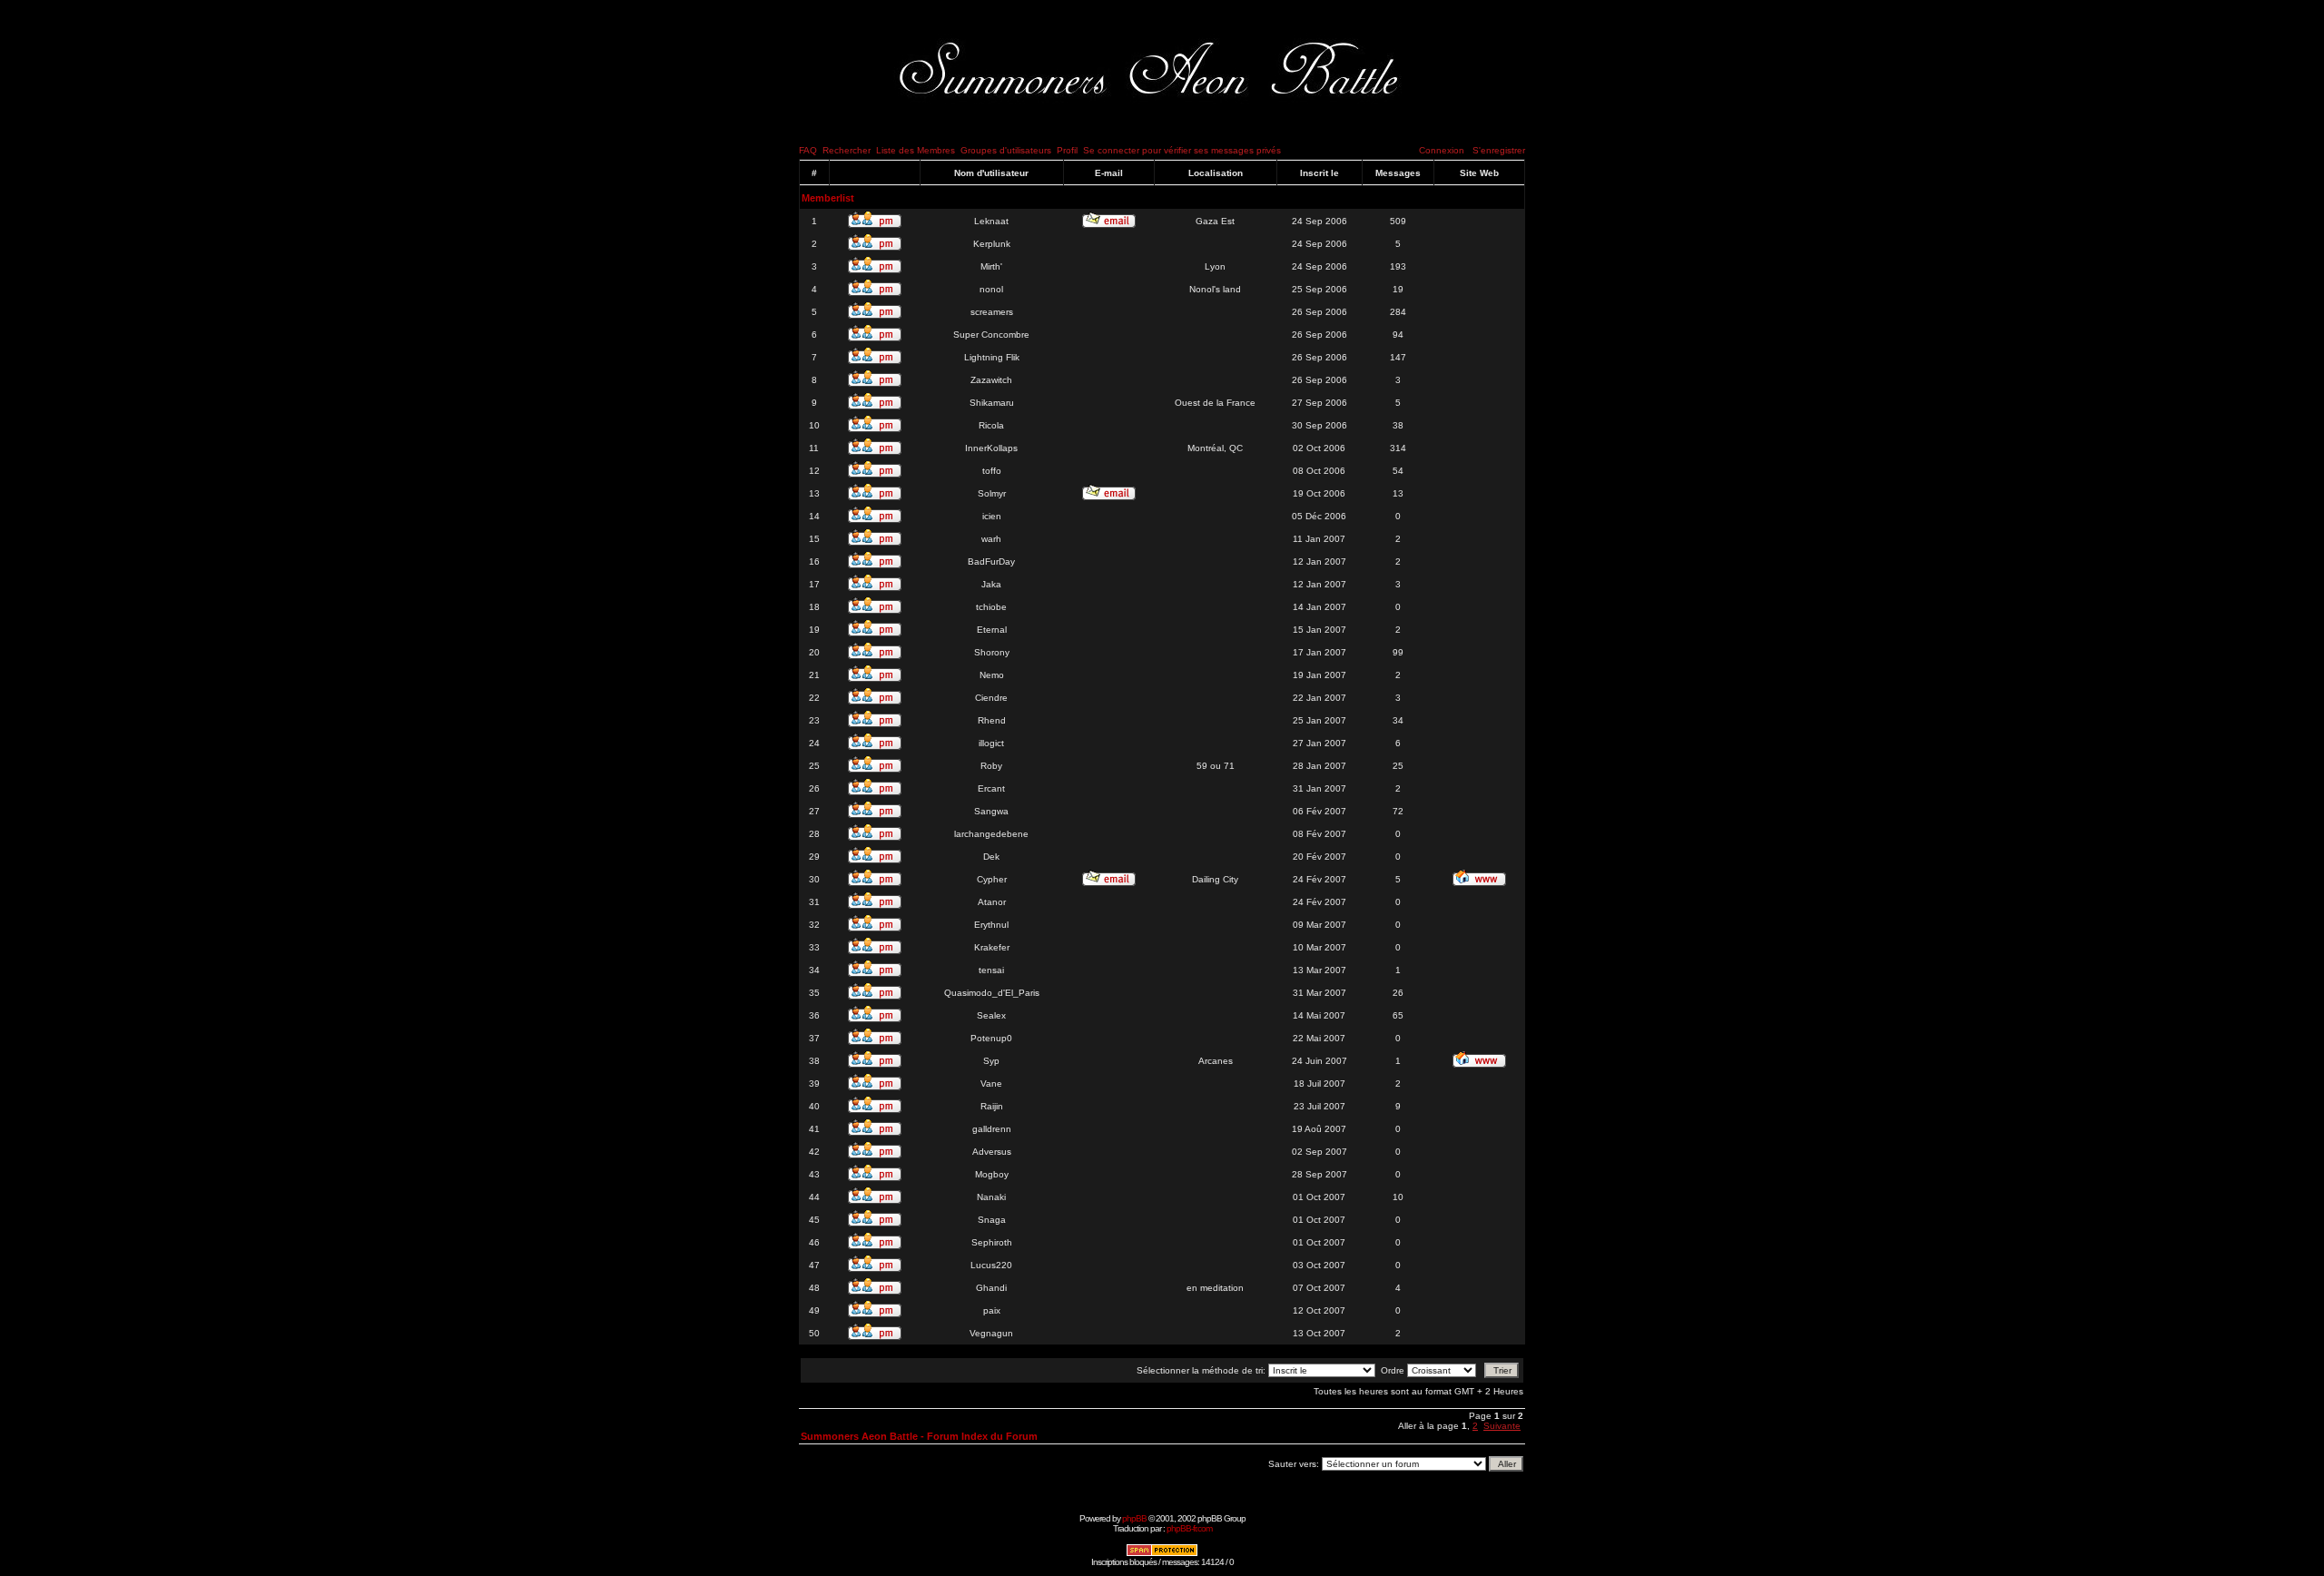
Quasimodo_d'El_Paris (992, 993)
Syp (991, 1061)
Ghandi (991, 1288)
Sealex (991, 1015)
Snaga (992, 1220)
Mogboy (992, 1174)
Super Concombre (991, 335)
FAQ (808, 150)
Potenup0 (991, 1038)
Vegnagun (991, 1333)
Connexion (1442, 150)
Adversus (992, 1152)
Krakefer (992, 947)
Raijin (992, 1106)
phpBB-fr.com (1189, 1528)
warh (991, 539)
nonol (991, 289)
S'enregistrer (1499, 150)
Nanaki (991, 1197)
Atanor (992, 902)
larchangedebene (991, 834)
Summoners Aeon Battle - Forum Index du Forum (919, 1436)
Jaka (991, 584)
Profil (1067, 150)
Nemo (992, 675)
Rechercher (847, 150)
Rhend (992, 720)
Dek (991, 857)
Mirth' (991, 266)
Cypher (992, 879)
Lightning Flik (992, 357)
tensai (991, 970)
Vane (991, 1083)
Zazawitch (991, 380)
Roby (991, 766)
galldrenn (992, 1129)
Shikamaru (992, 403)
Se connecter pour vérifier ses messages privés (1182, 150)
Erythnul (991, 925)
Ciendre (991, 698)
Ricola (991, 425)
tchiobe (991, 607)
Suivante (1502, 1426)
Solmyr (992, 493)
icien (992, 516)
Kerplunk (992, 244)
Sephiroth (992, 1242)
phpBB (1134, 1518)
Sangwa (991, 811)
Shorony (992, 652)
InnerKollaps (991, 448)
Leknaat (991, 221)
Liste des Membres (916, 150)
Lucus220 (991, 1265)
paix (992, 1310)
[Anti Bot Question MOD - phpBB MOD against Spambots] (1162, 1554)
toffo (992, 471)
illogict (991, 743)
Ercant (991, 788)
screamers (992, 312)
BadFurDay (991, 561)
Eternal (992, 630)
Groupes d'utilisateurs (1006, 150)
